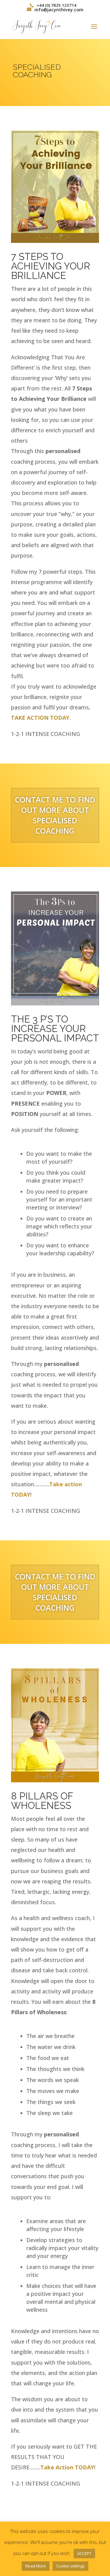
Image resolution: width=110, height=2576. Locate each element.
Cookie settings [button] (70, 2566)
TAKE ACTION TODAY (40, 718)
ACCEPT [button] (84, 2553)
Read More (36, 2566)
